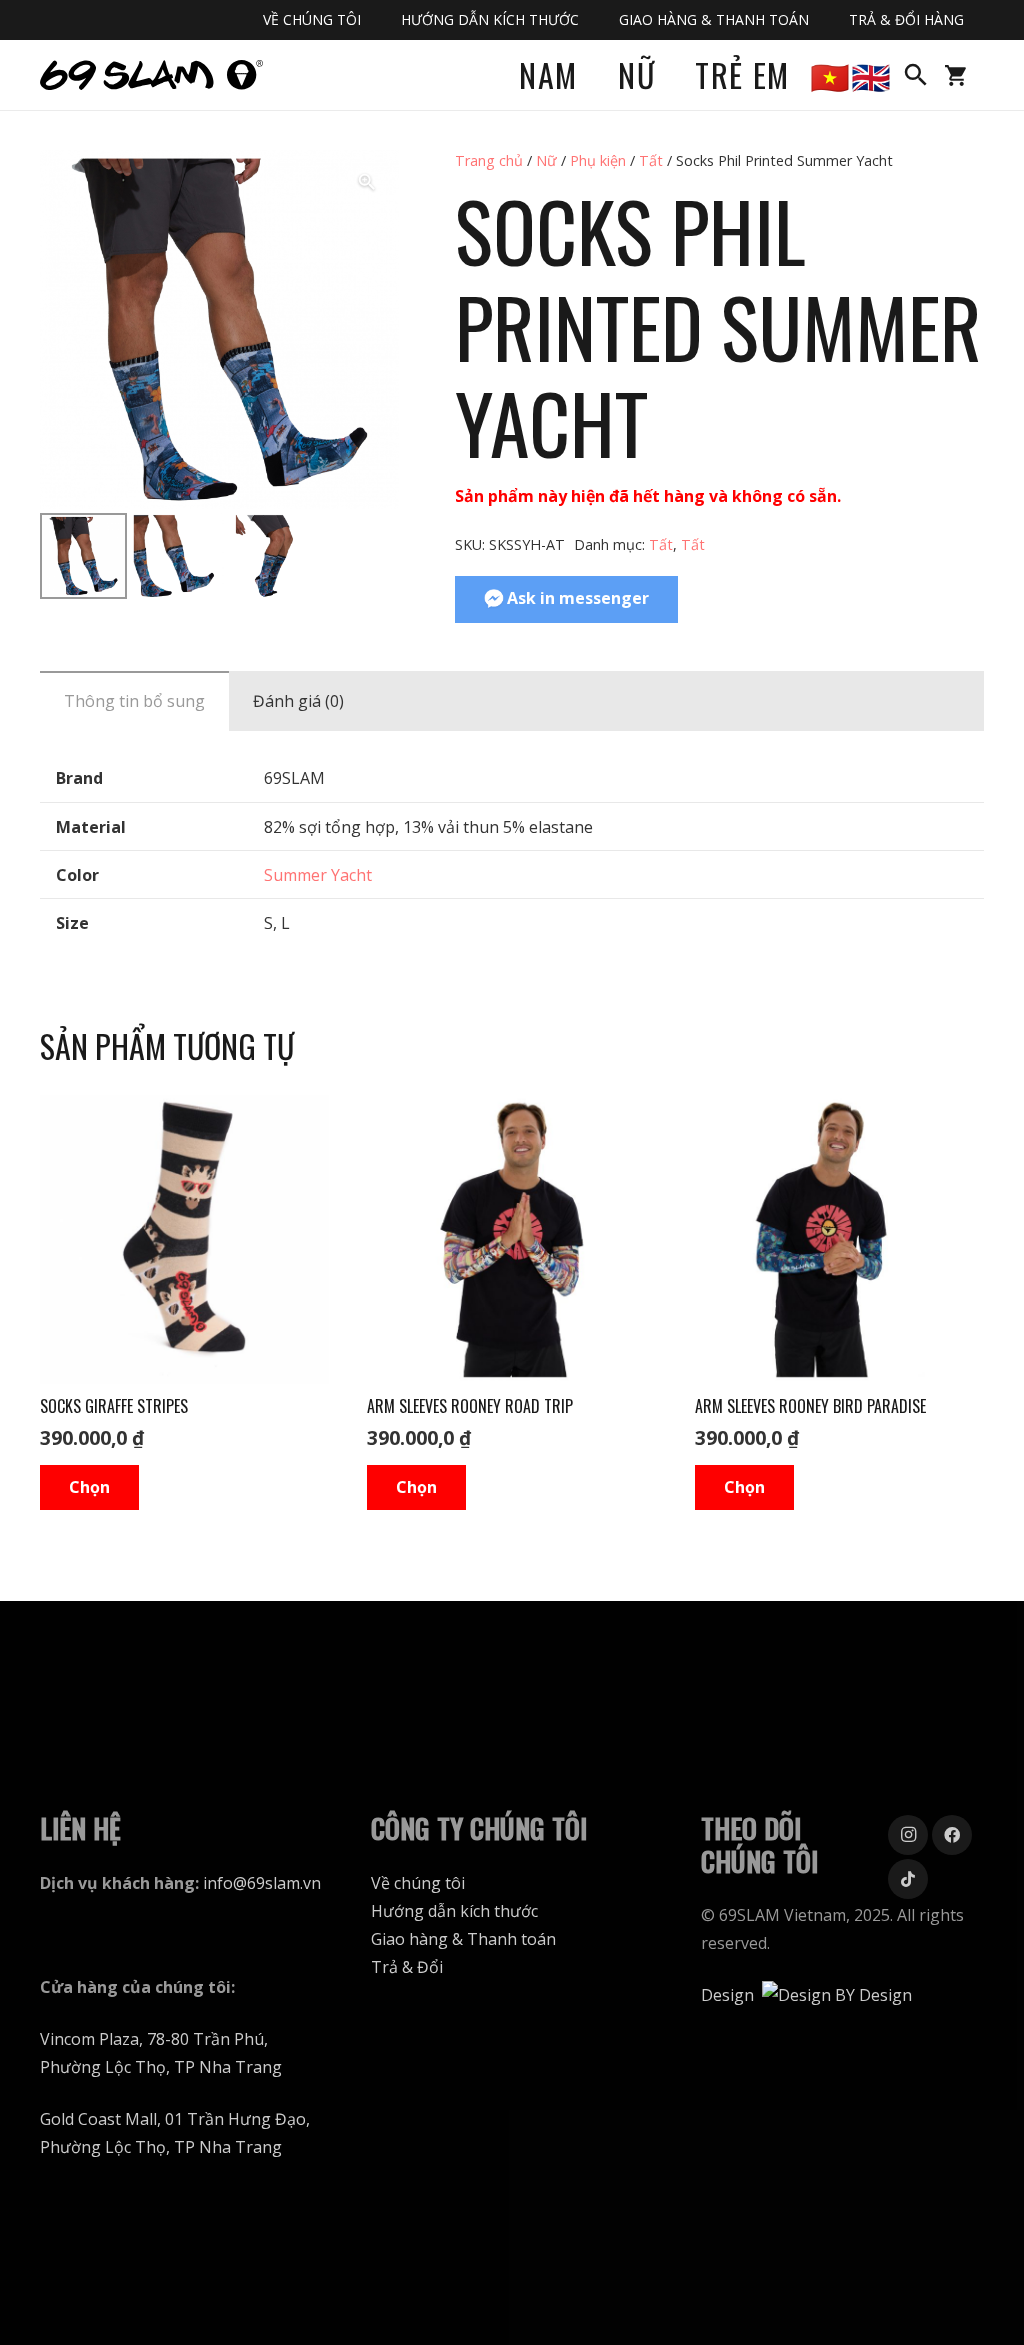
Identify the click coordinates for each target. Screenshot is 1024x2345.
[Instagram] (908, 1835)
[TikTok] (908, 1879)
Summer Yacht (318, 875)
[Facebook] (952, 1835)
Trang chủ (489, 160)
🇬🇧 (872, 74)
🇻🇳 (831, 74)
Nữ (546, 160)
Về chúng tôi (418, 1883)
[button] (916, 75)
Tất (651, 160)
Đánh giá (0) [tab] (298, 701)
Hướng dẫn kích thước (454, 1911)
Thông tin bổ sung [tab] (134, 701)
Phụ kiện (598, 160)
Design (727, 1995)
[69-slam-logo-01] (151, 75)
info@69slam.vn (262, 1883)
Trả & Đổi (407, 1967)
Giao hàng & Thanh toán (463, 1939)
